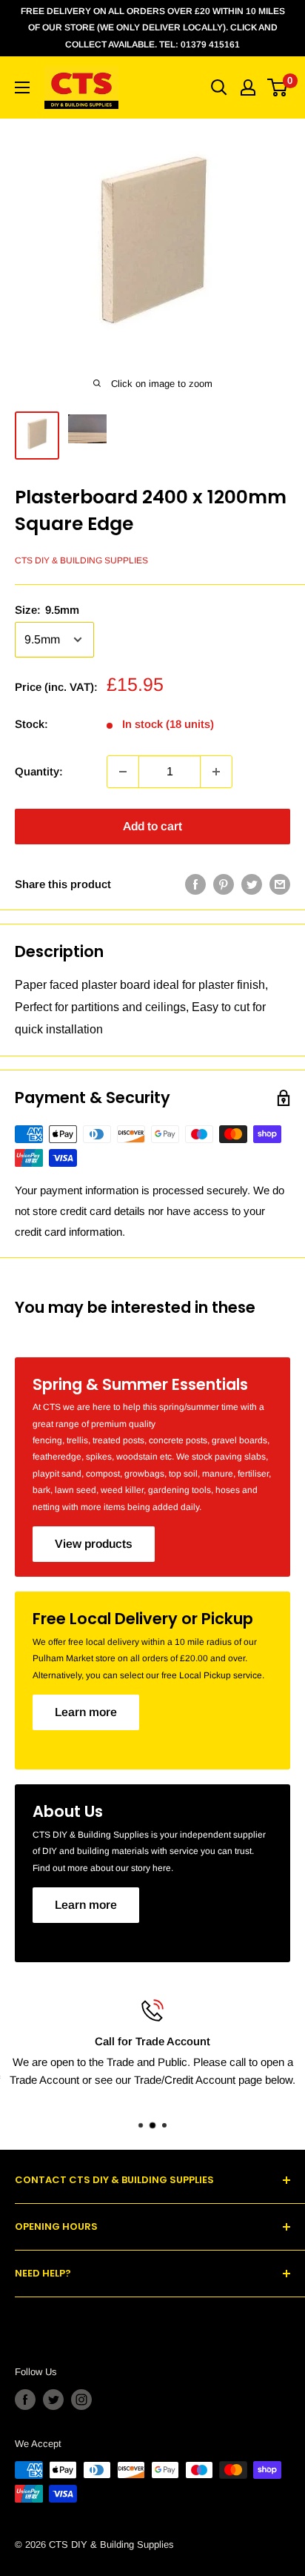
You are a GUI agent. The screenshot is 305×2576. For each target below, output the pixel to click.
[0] (278, 87)
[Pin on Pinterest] (224, 884)
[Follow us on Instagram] (81, 2400)
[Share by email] (280, 884)
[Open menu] (22, 87)
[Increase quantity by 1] (216, 772)
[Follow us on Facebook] (25, 2400)
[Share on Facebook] (195, 884)
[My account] (248, 87)
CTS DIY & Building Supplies (81, 560)
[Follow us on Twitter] (53, 2400)
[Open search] (219, 87)
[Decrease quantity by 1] (123, 772)
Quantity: (39, 771)
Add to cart (152, 826)
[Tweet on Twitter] (252, 884)
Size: (47, 610)
